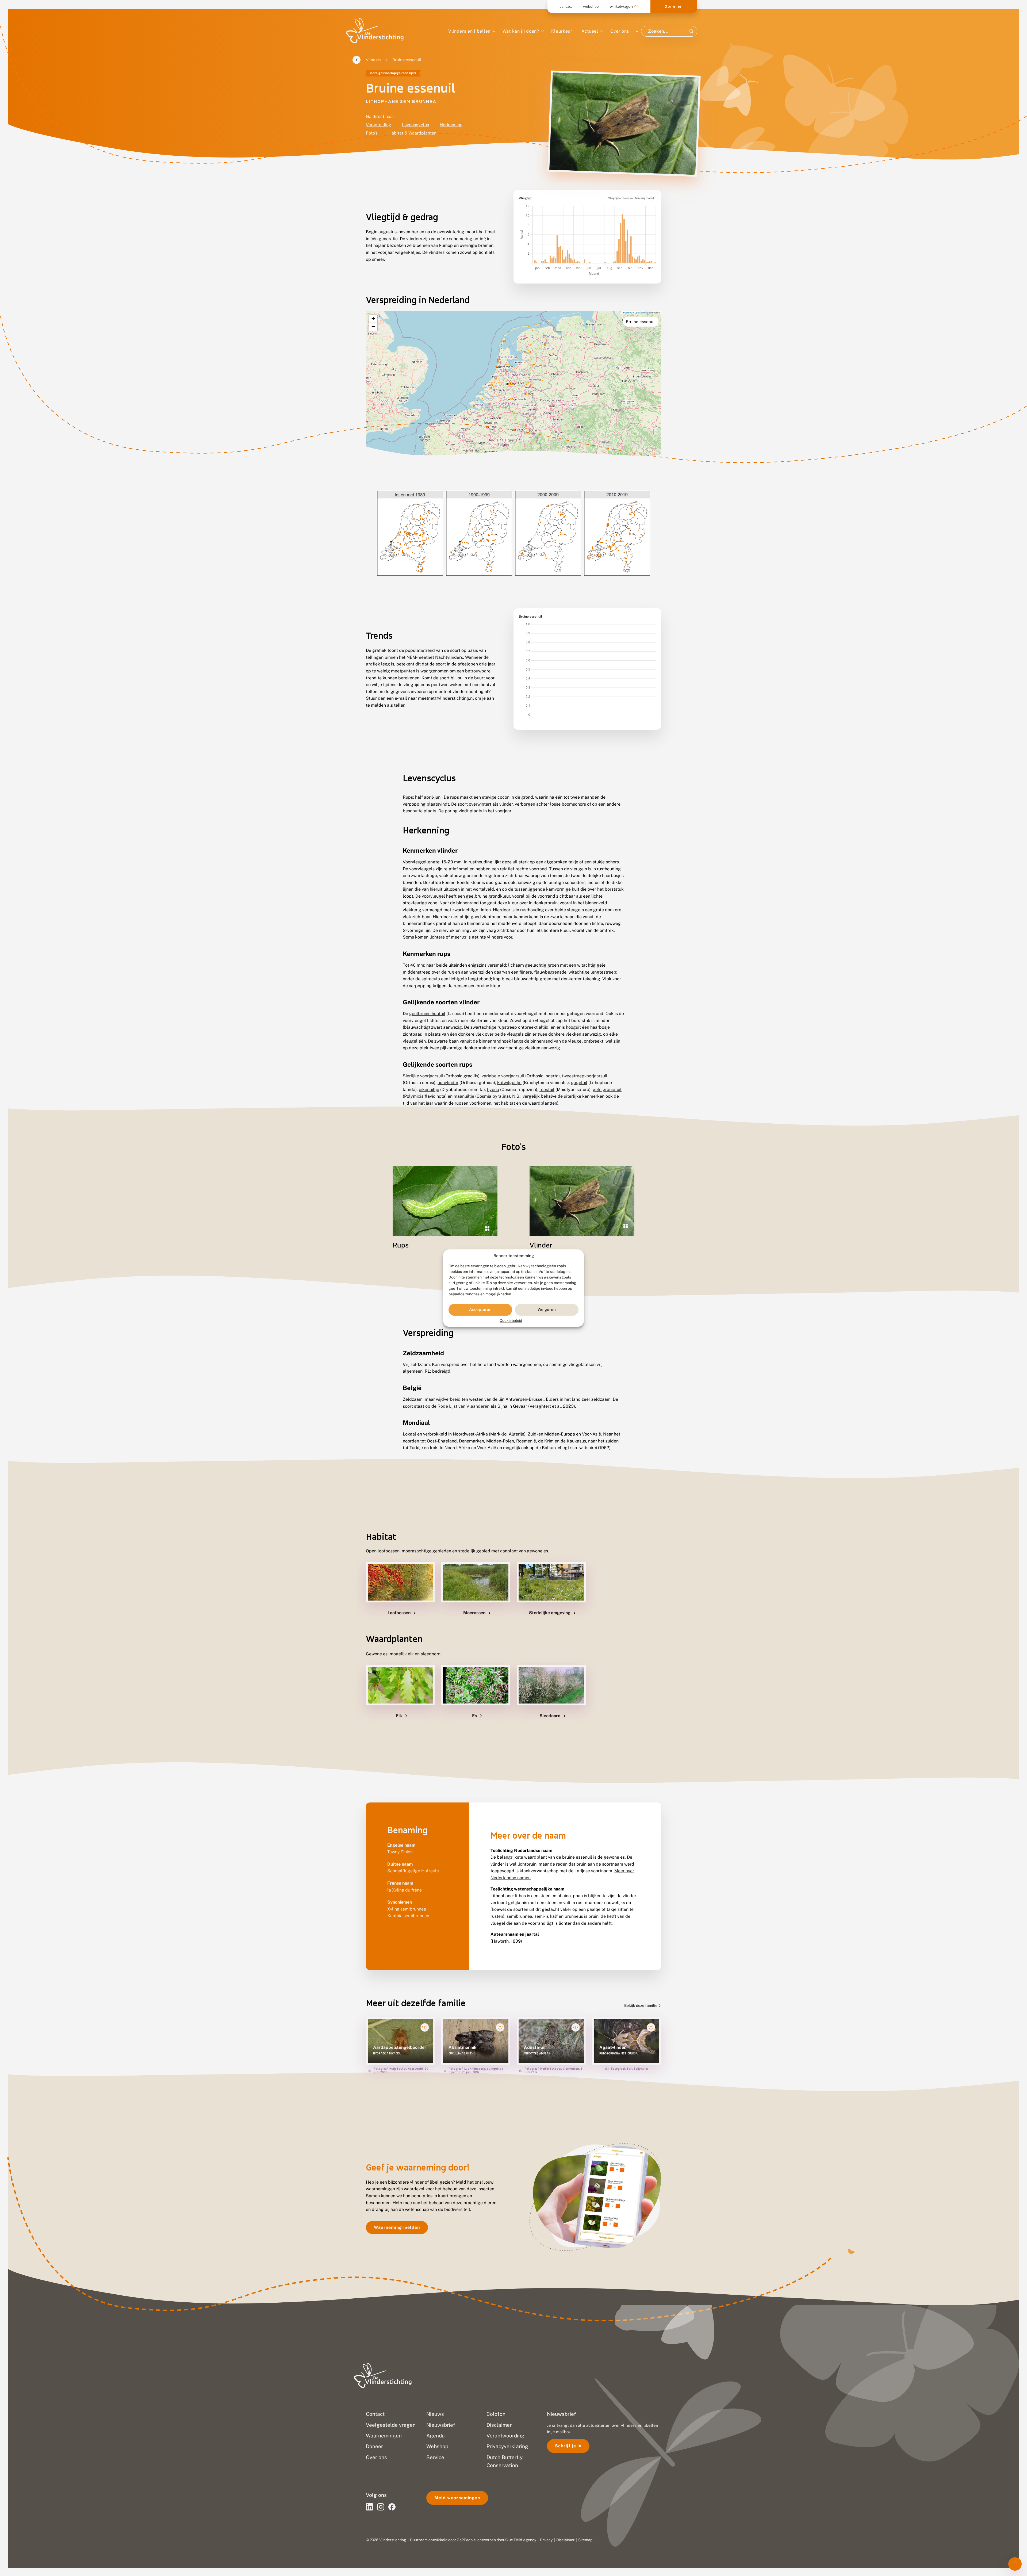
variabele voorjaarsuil (503, 1076)
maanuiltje (464, 1096)
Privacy (546, 2540)
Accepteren (480, 1310)
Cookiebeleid (511, 1320)
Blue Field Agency (521, 2540)
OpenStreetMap (642, 313)
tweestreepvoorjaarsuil (585, 1076)
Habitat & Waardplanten (412, 133)
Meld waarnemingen (457, 2498)
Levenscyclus (415, 125)
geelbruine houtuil (427, 1014)
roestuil (547, 1090)
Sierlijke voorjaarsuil (423, 1076)
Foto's (372, 133)
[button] (373, 319)
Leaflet (628, 313)
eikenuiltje (429, 1090)
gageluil (579, 1083)
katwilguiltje (509, 1083)
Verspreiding (379, 125)
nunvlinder (448, 1083)
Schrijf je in (568, 2446)
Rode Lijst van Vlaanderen (463, 1406)
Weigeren (547, 1310)
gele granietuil (607, 1090)
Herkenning (451, 125)
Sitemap (585, 2540)
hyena (493, 1090)
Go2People (466, 2540)
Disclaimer (565, 2540)
